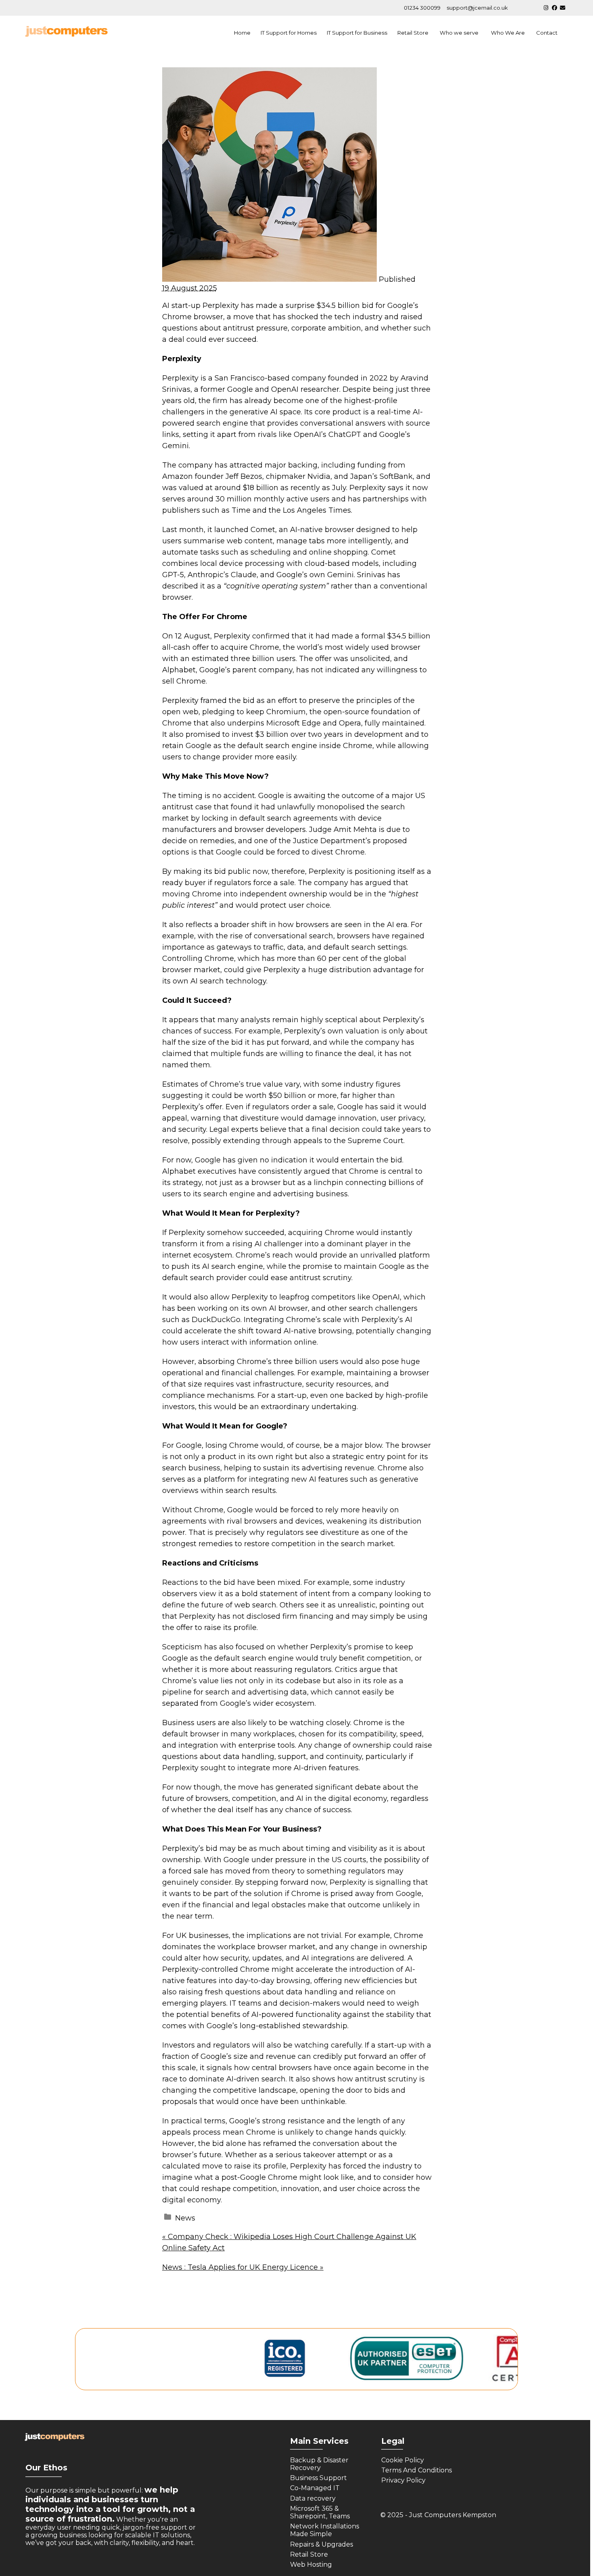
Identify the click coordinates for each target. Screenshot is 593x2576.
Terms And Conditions (417, 2470)
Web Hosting (312, 2565)
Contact (547, 33)
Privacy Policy (403, 2480)
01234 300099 (422, 8)
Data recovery (314, 2498)
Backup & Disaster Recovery (319, 2464)
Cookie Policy (403, 2460)
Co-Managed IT (315, 2488)
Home (242, 33)
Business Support (318, 2478)
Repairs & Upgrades (322, 2544)
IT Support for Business (357, 33)
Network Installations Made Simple (325, 2530)
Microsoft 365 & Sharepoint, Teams (321, 2512)
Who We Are (508, 33)
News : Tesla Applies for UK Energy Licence (243, 2267)
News (185, 2218)
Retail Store (413, 33)
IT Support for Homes (289, 33)
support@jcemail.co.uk (477, 8)
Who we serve (460, 33)
